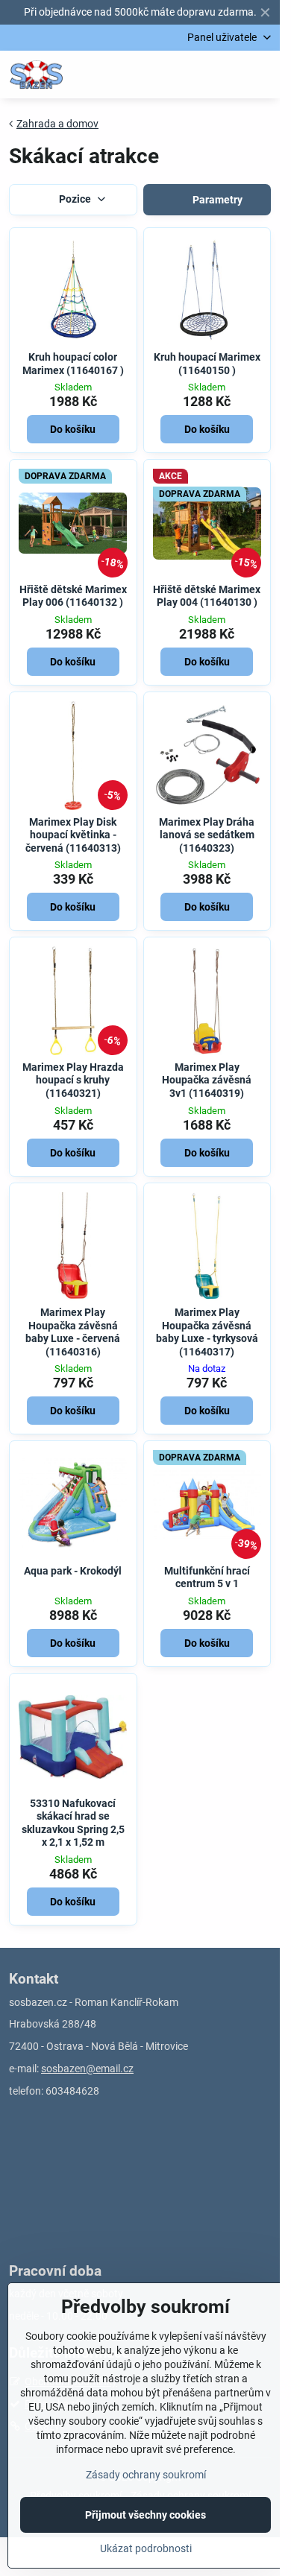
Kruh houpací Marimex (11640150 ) (207, 364)
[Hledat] (190, 75)
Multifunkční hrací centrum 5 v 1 (207, 1577)
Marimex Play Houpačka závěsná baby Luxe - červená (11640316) (73, 1332)
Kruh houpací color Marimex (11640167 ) (73, 364)
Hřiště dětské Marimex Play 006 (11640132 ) (73, 596)
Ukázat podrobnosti (146, 2548)
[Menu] (262, 75)
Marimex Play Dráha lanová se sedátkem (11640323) (207, 835)
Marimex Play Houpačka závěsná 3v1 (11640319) (207, 1080)
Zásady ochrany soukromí (146, 2475)
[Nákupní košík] (226, 75)
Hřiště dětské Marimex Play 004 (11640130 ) (207, 596)
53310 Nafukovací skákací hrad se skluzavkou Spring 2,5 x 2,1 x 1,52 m (73, 1823)
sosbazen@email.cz (87, 2069)
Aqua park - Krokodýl (73, 1571)
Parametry (216, 200)
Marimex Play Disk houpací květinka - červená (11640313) (73, 835)
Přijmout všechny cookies (145, 2515)
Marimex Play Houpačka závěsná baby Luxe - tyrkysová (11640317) (207, 1332)
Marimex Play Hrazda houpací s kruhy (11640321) (73, 1080)
